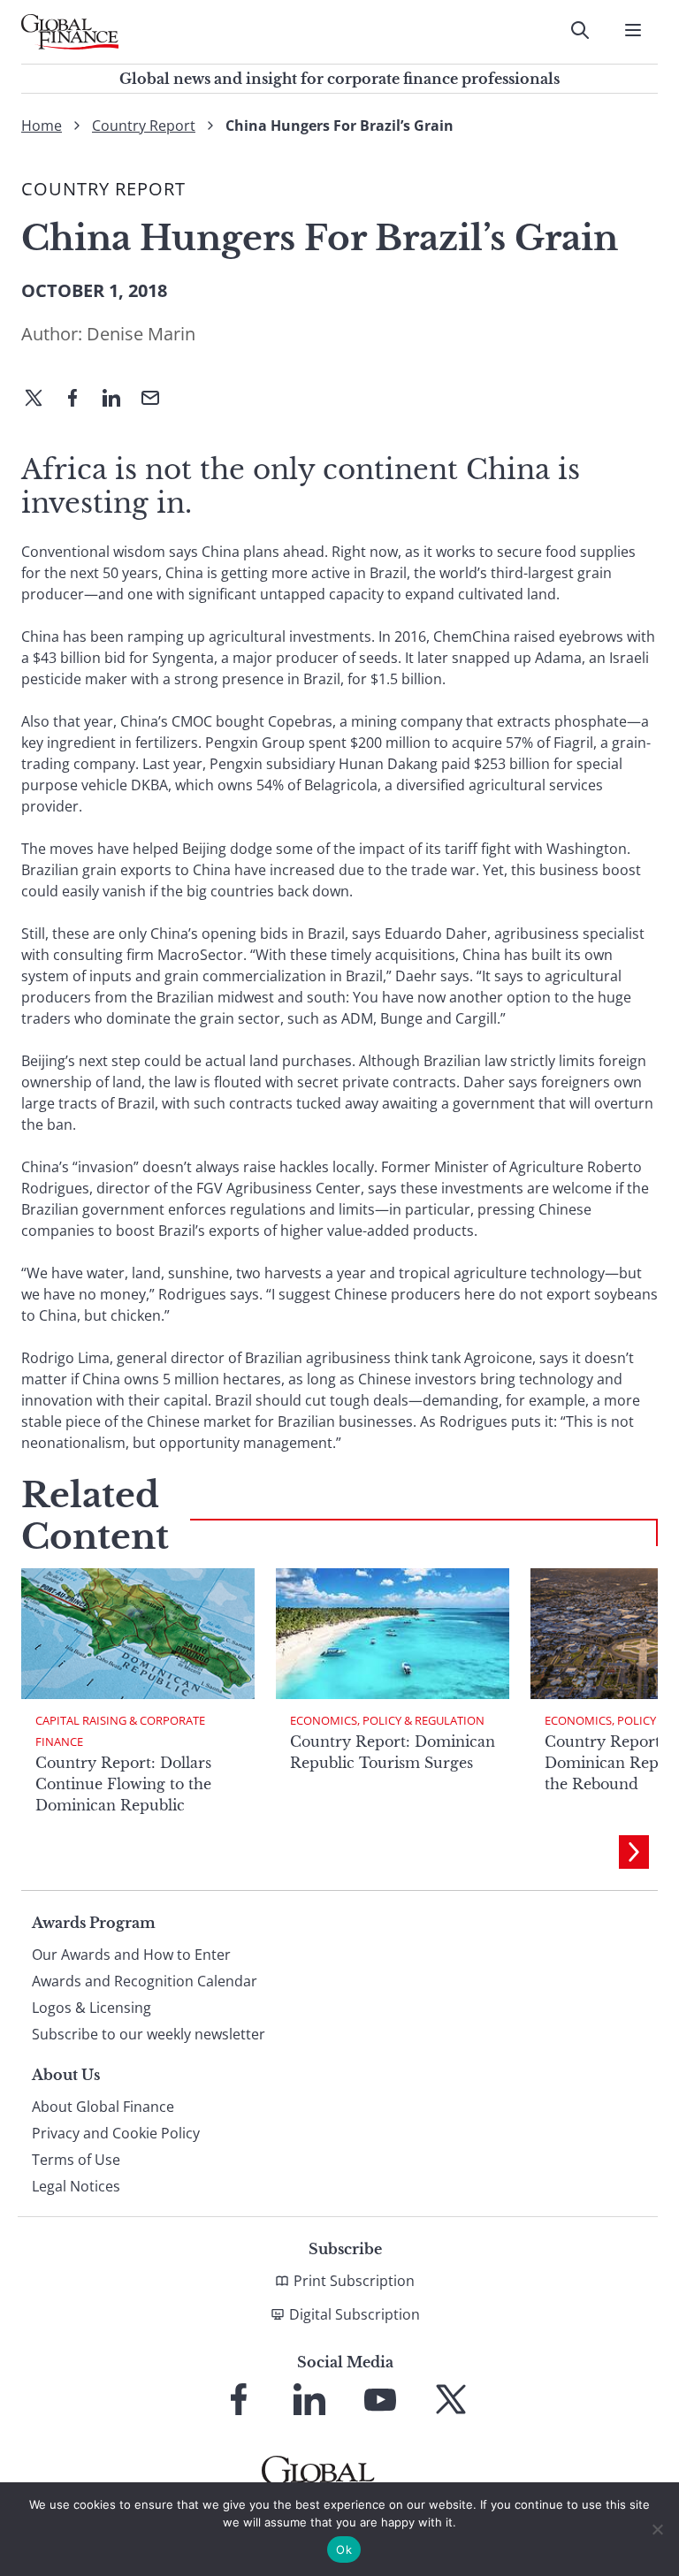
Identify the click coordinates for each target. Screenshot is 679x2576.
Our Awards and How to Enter (131, 1955)
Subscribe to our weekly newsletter (149, 2034)
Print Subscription (354, 2281)
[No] (657, 2529)
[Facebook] (80, 400)
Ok (344, 2549)
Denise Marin (141, 334)
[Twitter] (41, 400)
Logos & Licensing (92, 2008)
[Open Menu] (633, 30)
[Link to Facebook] (239, 2399)
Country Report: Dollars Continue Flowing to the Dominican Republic (123, 1784)
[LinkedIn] (118, 400)
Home (42, 126)
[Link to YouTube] (380, 2399)
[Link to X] (451, 2399)
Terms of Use (76, 2160)
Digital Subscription (355, 2314)
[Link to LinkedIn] (309, 2399)
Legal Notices (76, 2186)
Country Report (144, 126)
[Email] (157, 400)
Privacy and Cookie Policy (116, 2133)
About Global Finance (103, 2107)
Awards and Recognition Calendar (145, 1981)
